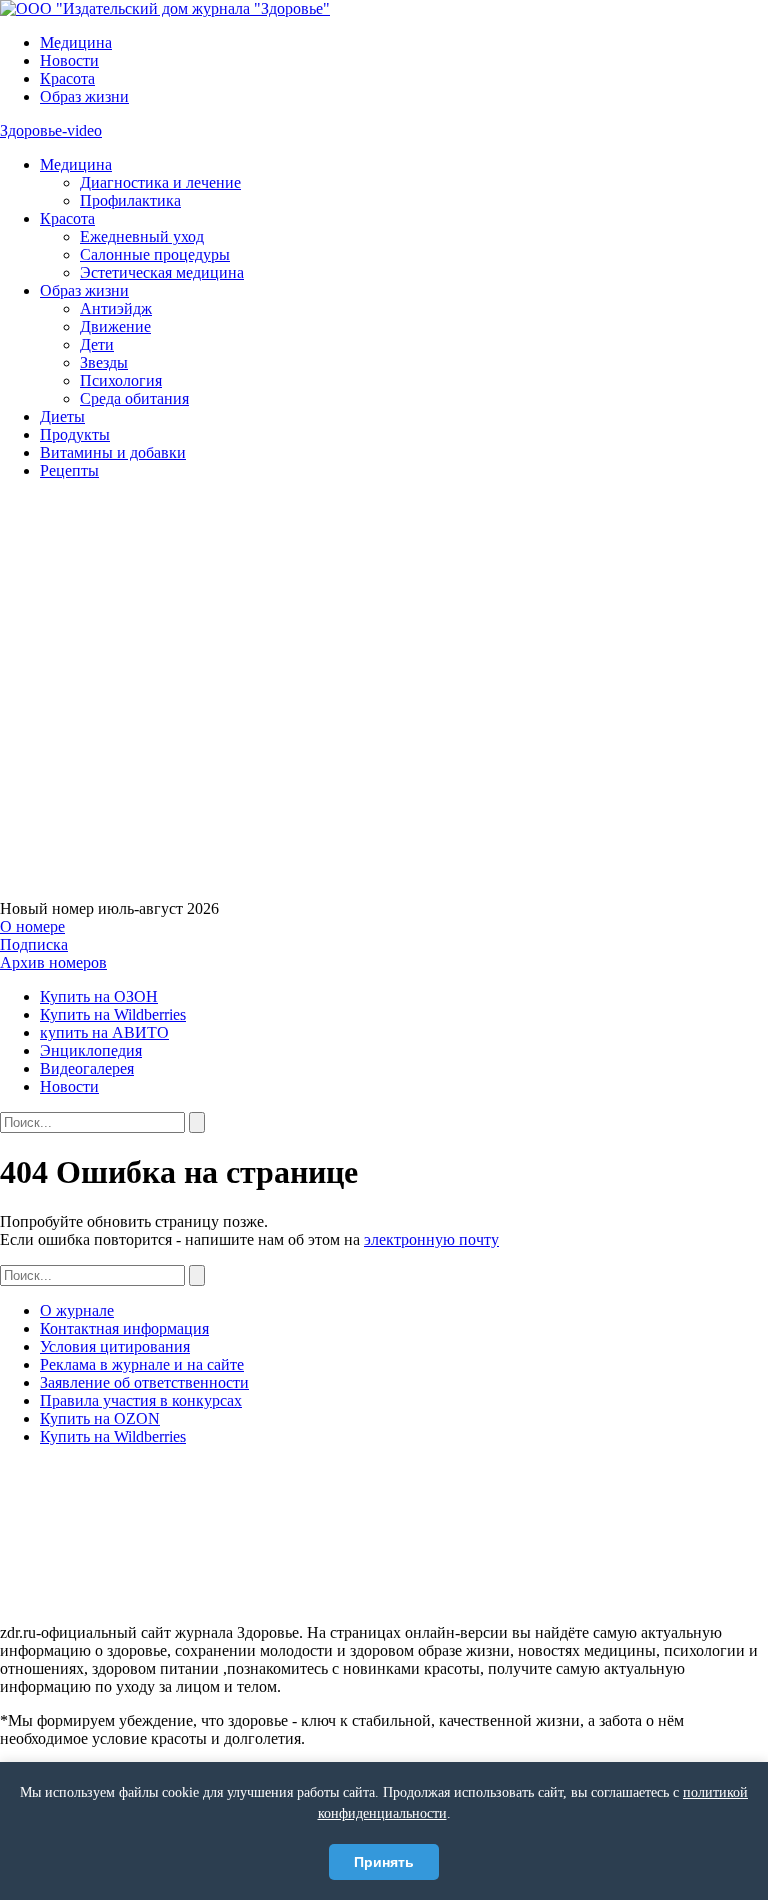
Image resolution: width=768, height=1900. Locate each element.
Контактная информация (124, 1328)
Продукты (75, 434)
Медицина (76, 42)
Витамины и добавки (113, 452)
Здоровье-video (51, 130)
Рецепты (69, 470)
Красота (67, 78)
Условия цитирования (115, 1346)
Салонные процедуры (155, 254)
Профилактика (130, 200)
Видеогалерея (87, 1068)
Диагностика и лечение (160, 182)
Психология (121, 380)
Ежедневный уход (142, 236)
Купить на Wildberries (113, 1014)
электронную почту (431, 1239)
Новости (69, 60)
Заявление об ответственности (144, 1382)
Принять (384, 1862)
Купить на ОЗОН (99, 996)
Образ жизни (84, 96)
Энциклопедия (91, 1050)
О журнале (77, 1310)
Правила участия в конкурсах (141, 1400)
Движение (115, 326)
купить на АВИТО (104, 1032)
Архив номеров (53, 962)
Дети (97, 344)
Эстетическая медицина (162, 272)
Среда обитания (134, 398)
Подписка (34, 944)
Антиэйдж (116, 308)
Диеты (62, 416)
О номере (32, 926)
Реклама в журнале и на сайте (142, 1364)
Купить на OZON (100, 1418)
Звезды (104, 362)
